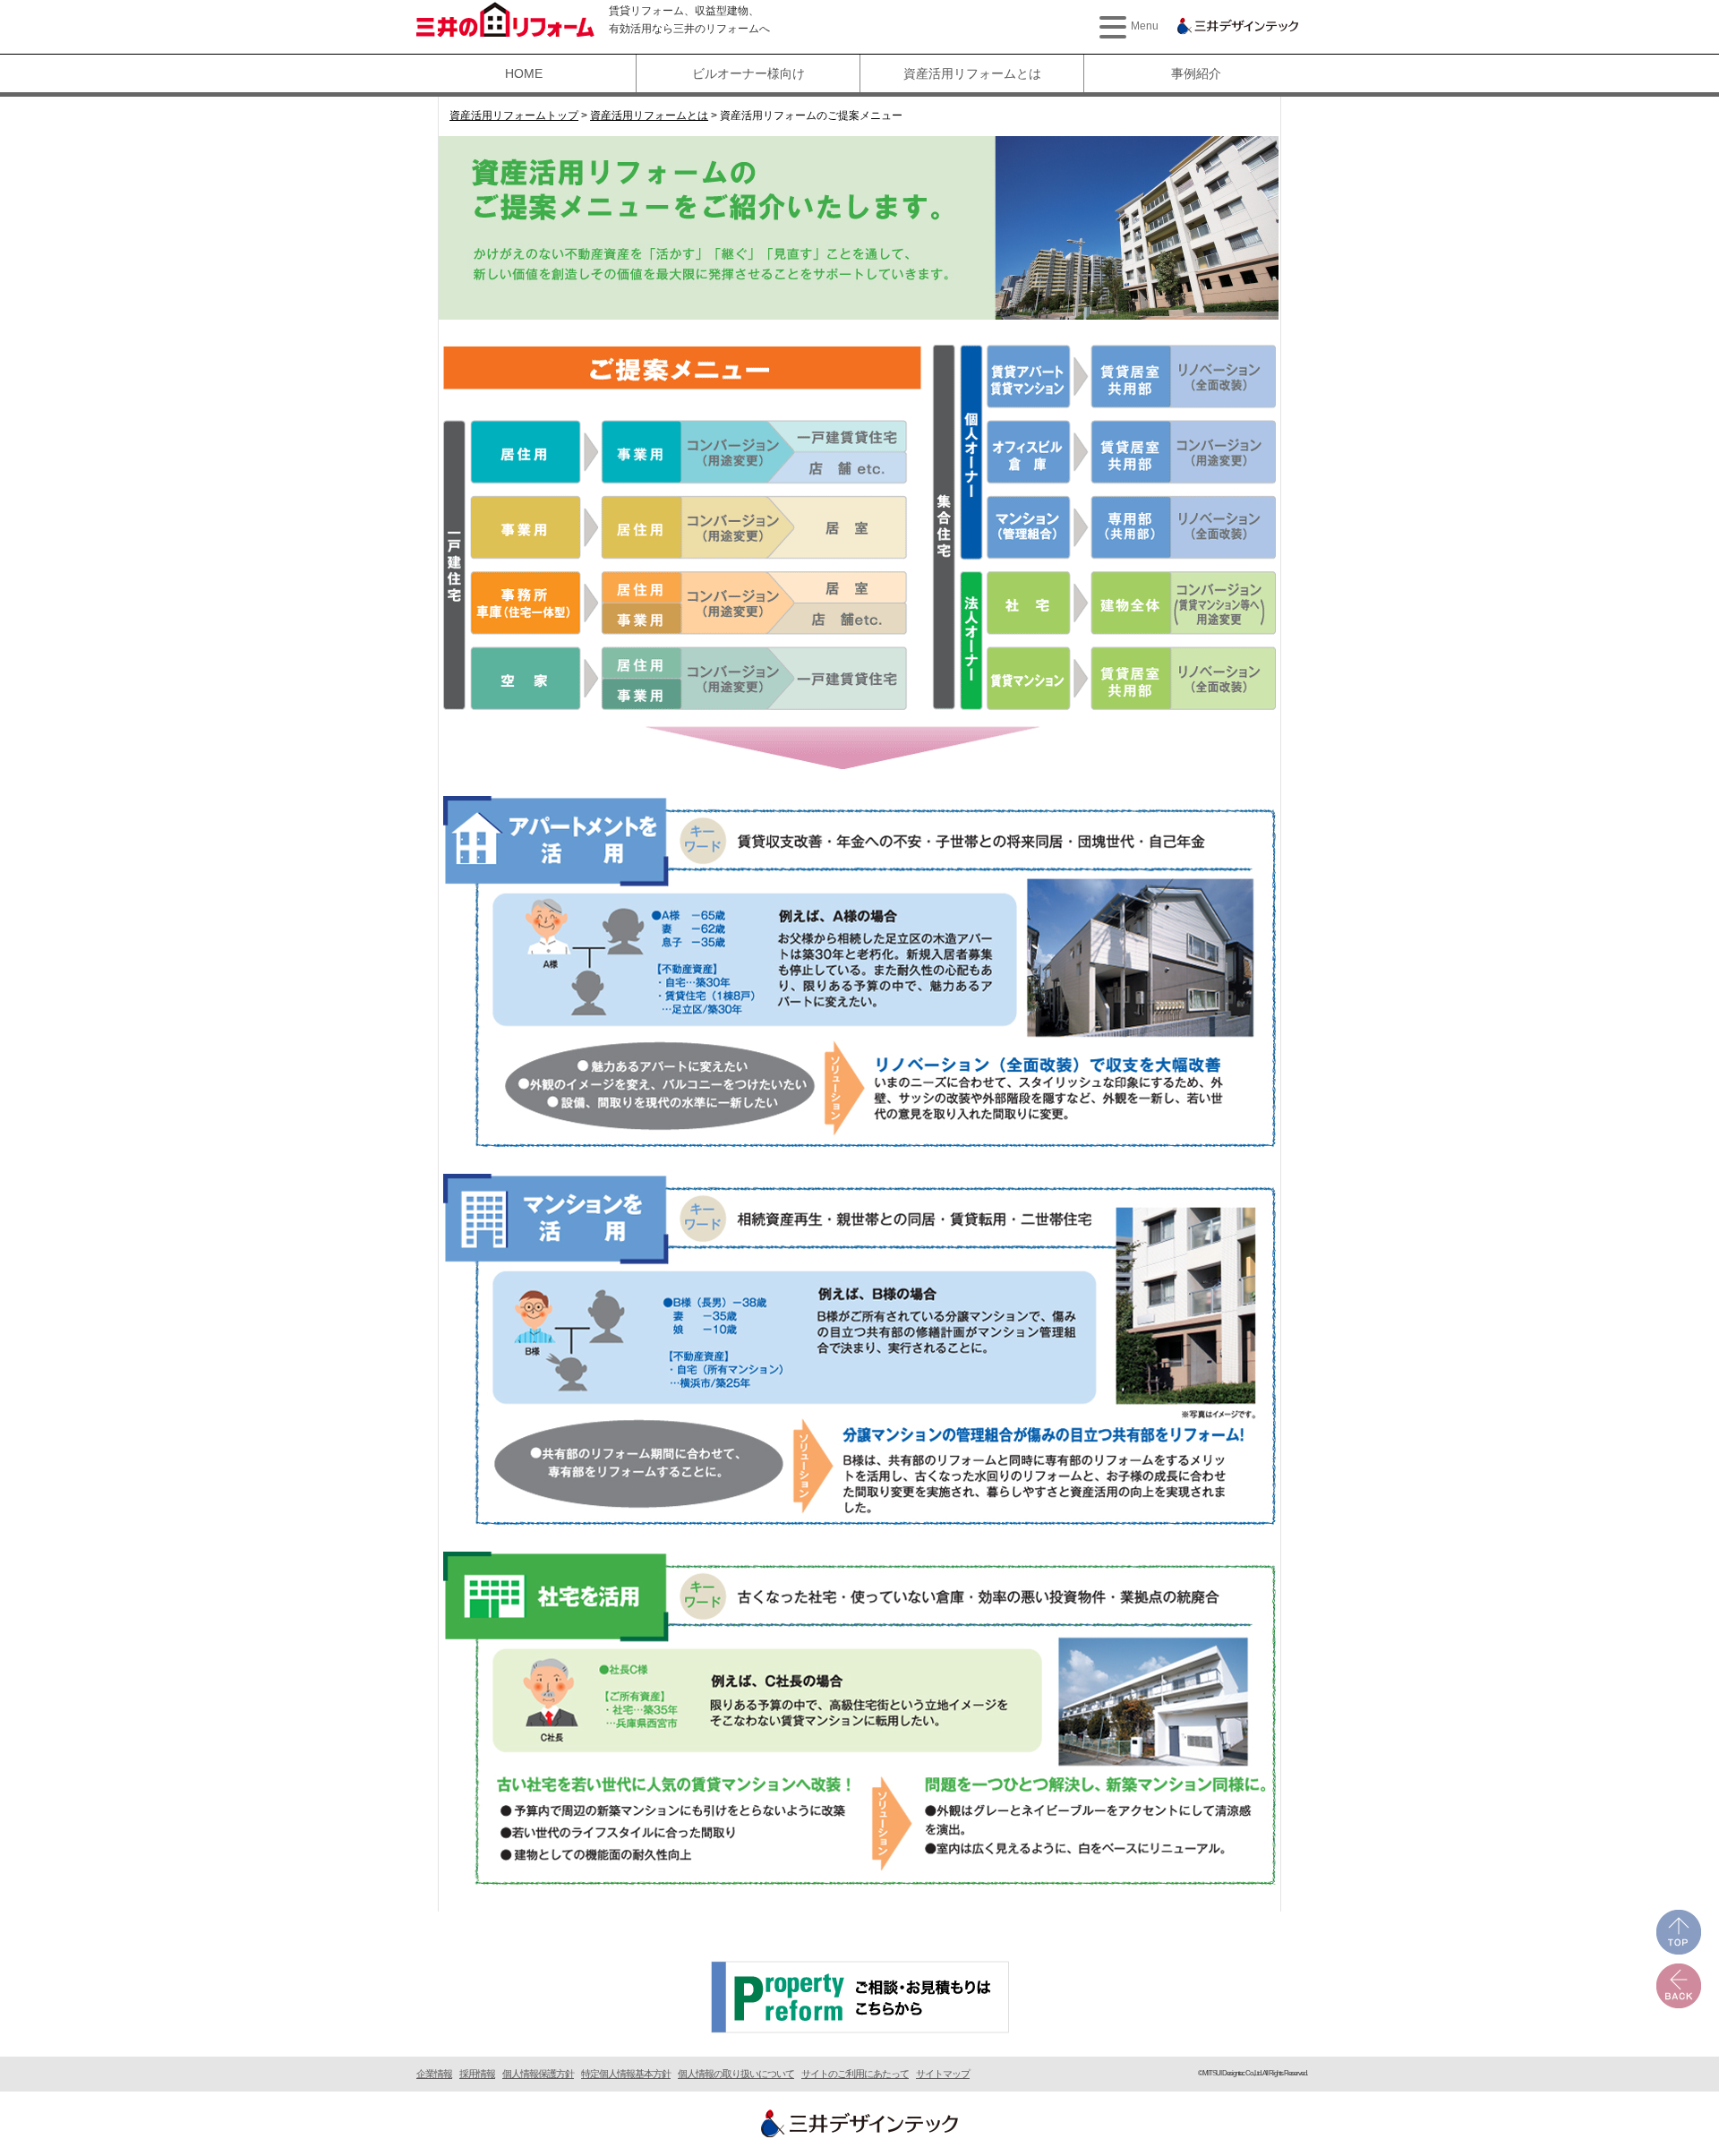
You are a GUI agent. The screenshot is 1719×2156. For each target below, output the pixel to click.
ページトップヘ (1679, 1932)
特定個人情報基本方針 (626, 2074)
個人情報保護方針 (538, 2074)
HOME (524, 73)
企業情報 (434, 2074)
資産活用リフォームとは (972, 73)
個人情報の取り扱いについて (736, 2074)
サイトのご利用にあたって (855, 2074)
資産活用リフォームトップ (514, 115)
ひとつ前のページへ (1679, 1986)
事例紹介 (1196, 73)
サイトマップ (943, 2074)
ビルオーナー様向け (748, 73)
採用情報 (477, 2074)
